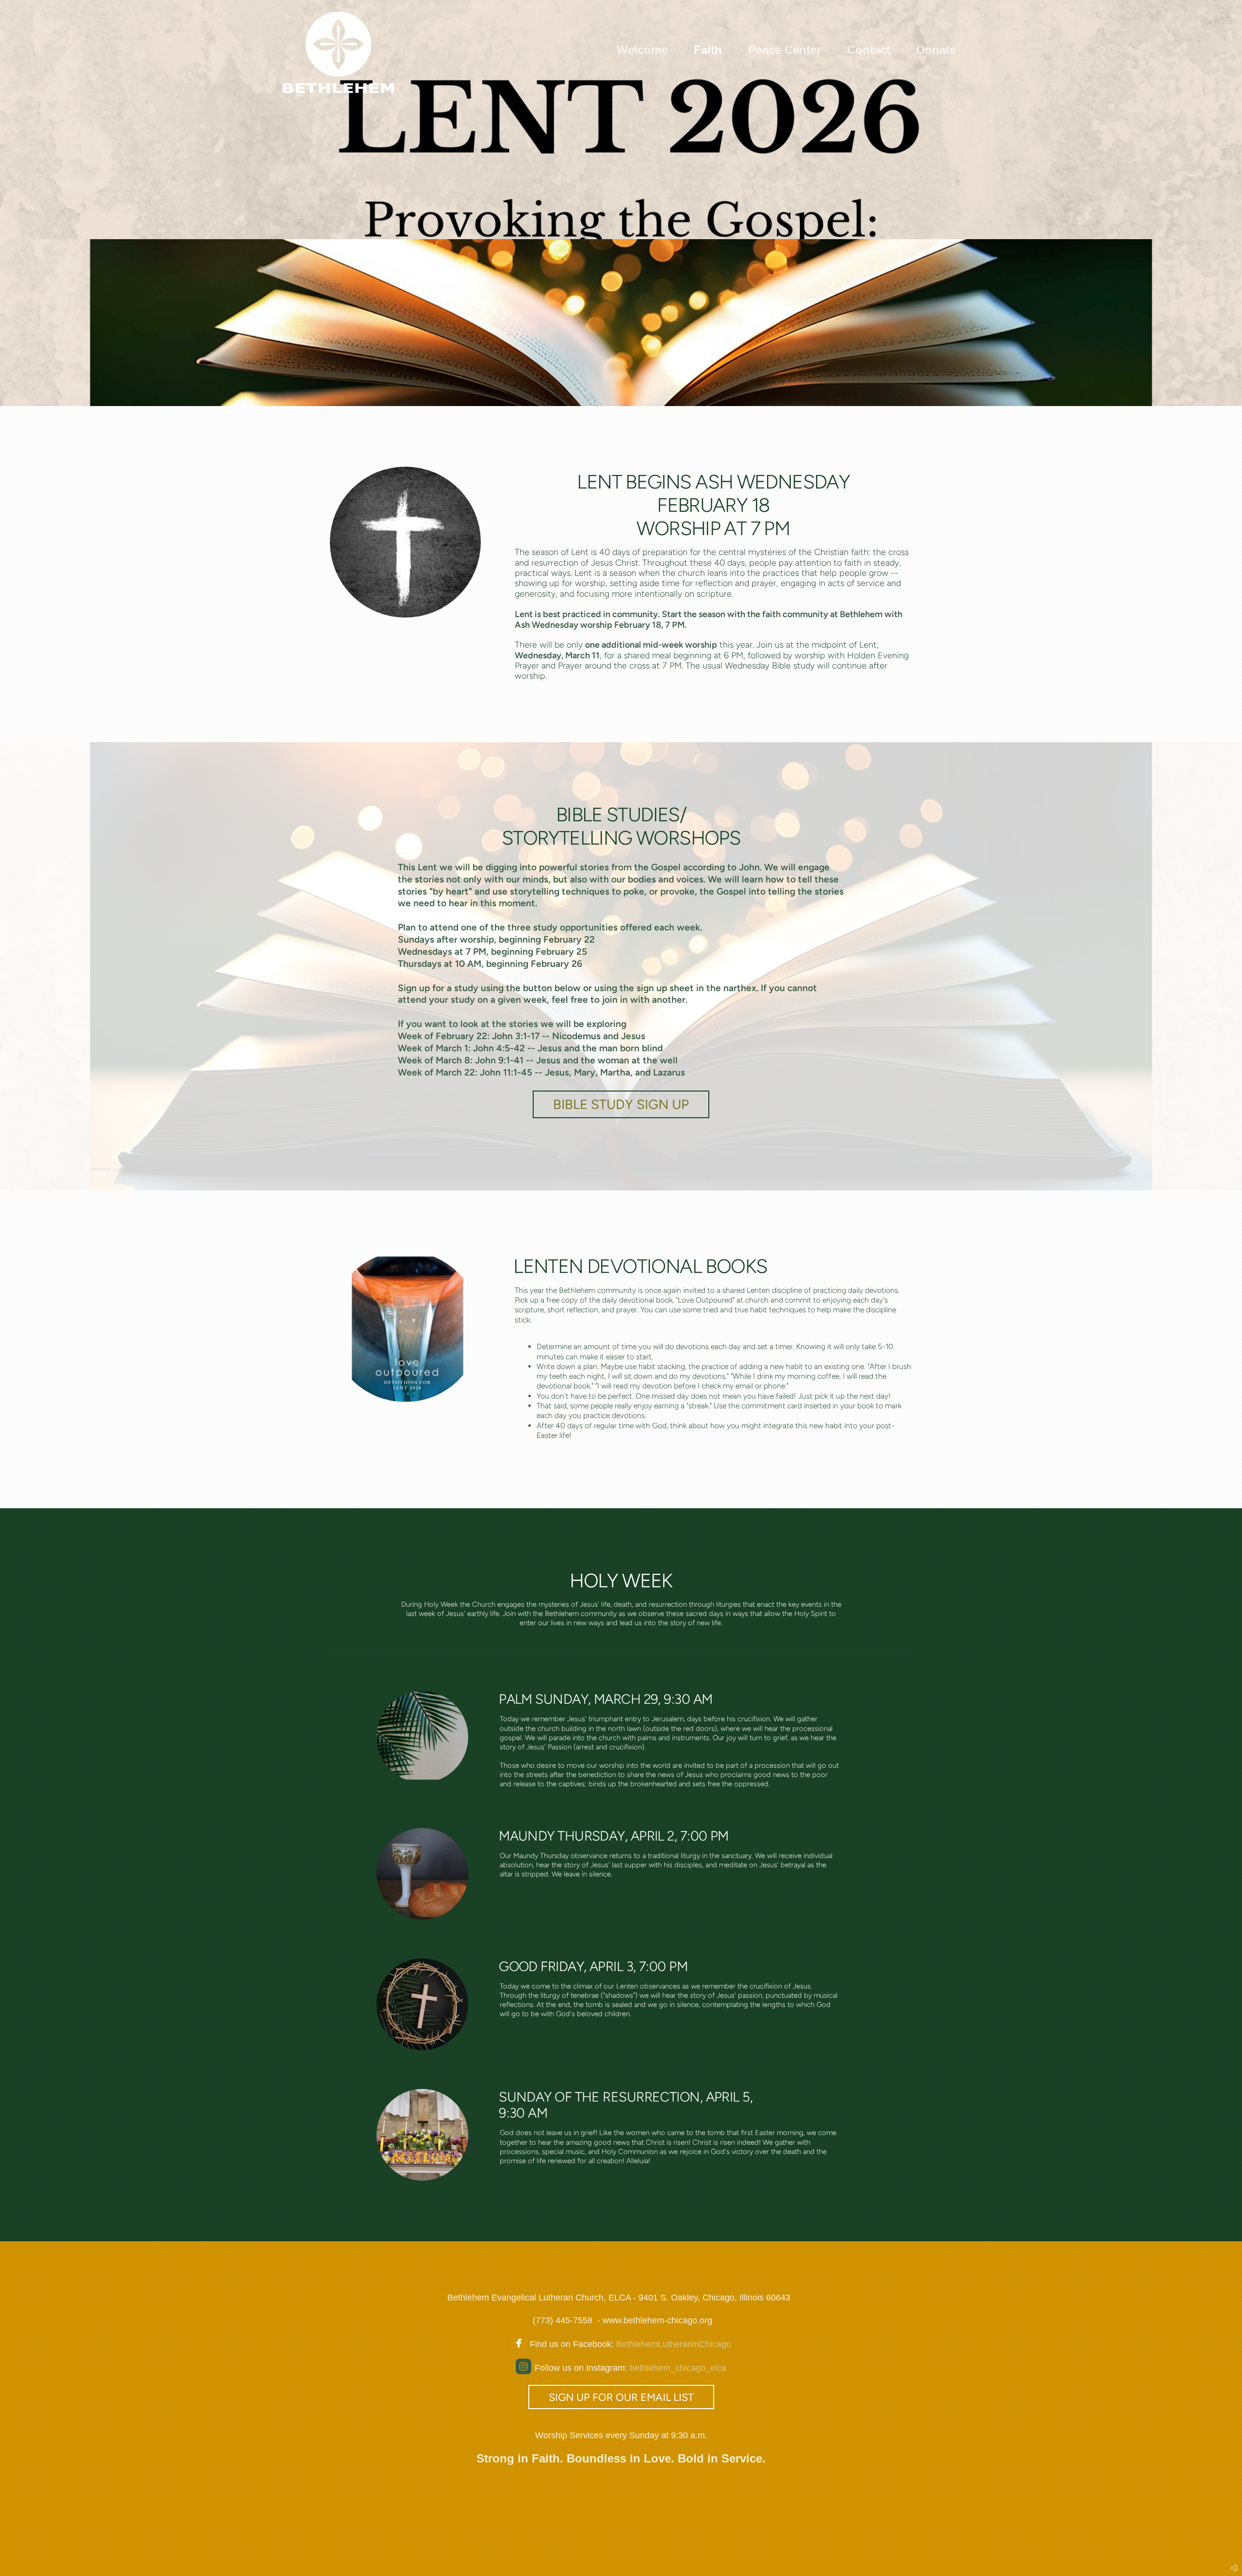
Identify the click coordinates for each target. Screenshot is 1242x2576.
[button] (621, 1104)
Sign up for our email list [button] (621, 2397)
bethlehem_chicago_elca (678, 2368)
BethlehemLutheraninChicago (672, 2344)
